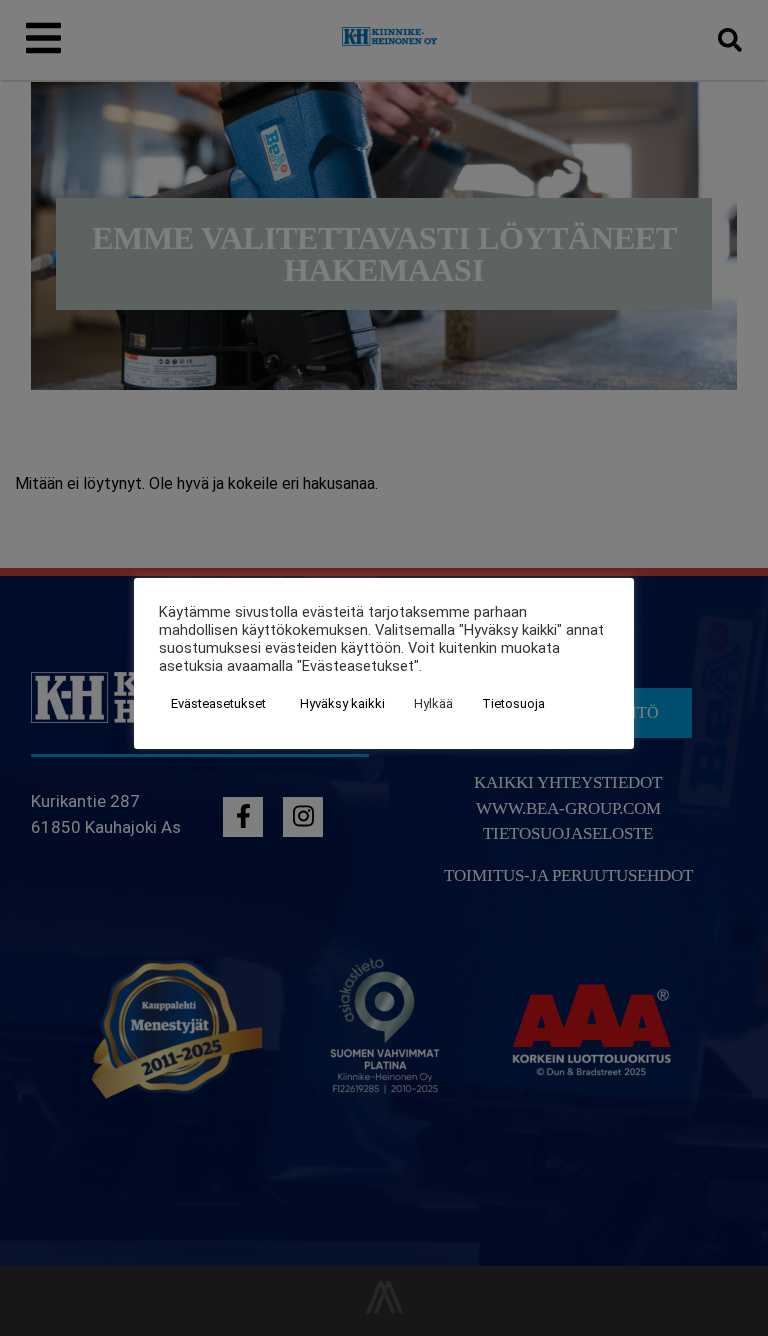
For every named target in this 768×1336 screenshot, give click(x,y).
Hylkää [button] (433, 703)
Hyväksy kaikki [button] (342, 703)
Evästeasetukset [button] (218, 703)
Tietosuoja (513, 703)
